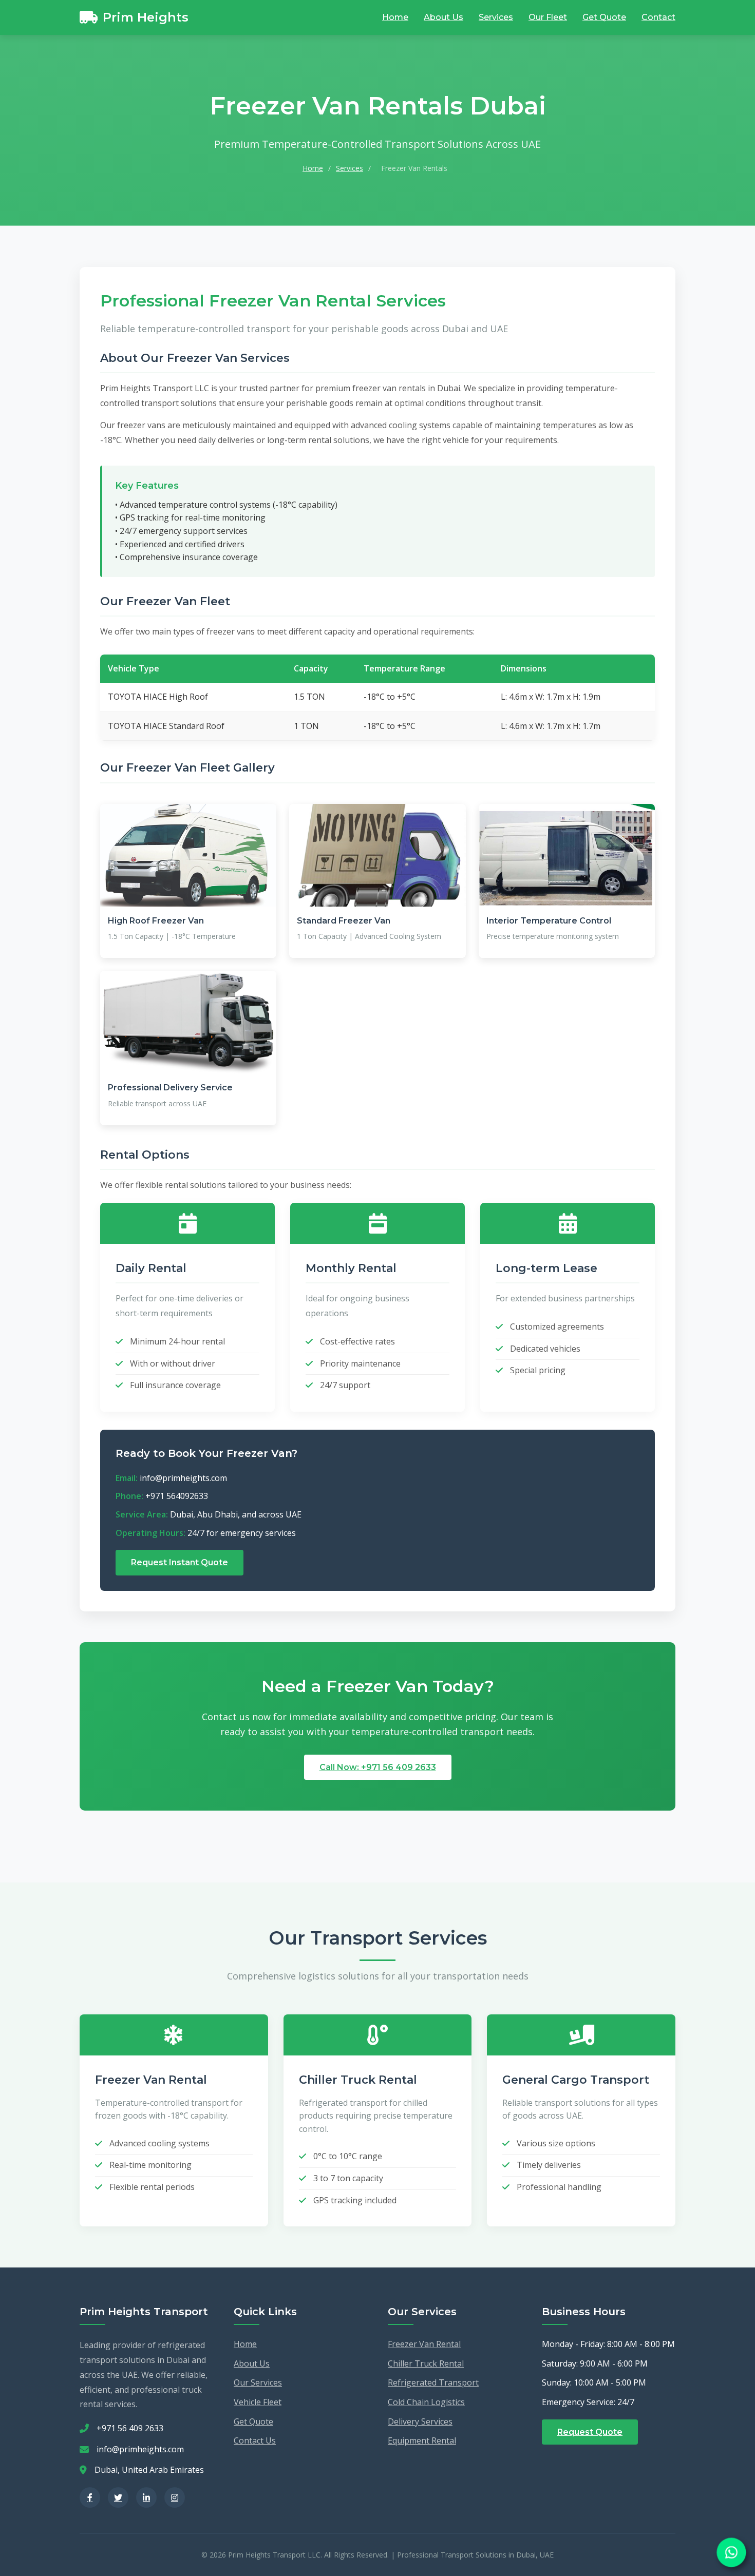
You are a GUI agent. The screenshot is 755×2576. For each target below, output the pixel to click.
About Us (443, 17)
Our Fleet (548, 17)
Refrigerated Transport (433, 2382)
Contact (658, 17)
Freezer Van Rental (424, 2344)
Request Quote (590, 2432)
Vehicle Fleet (258, 2402)
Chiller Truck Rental (426, 2363)
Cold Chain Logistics (426, 2402)
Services (496, 17)
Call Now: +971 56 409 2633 (378, 1767)
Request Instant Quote (180, 1562)
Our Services (258, 2382)
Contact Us (255, 2440)
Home (395, 17)
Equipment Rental (422, 2440)
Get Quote (604, 17)
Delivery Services (420, 2421)
